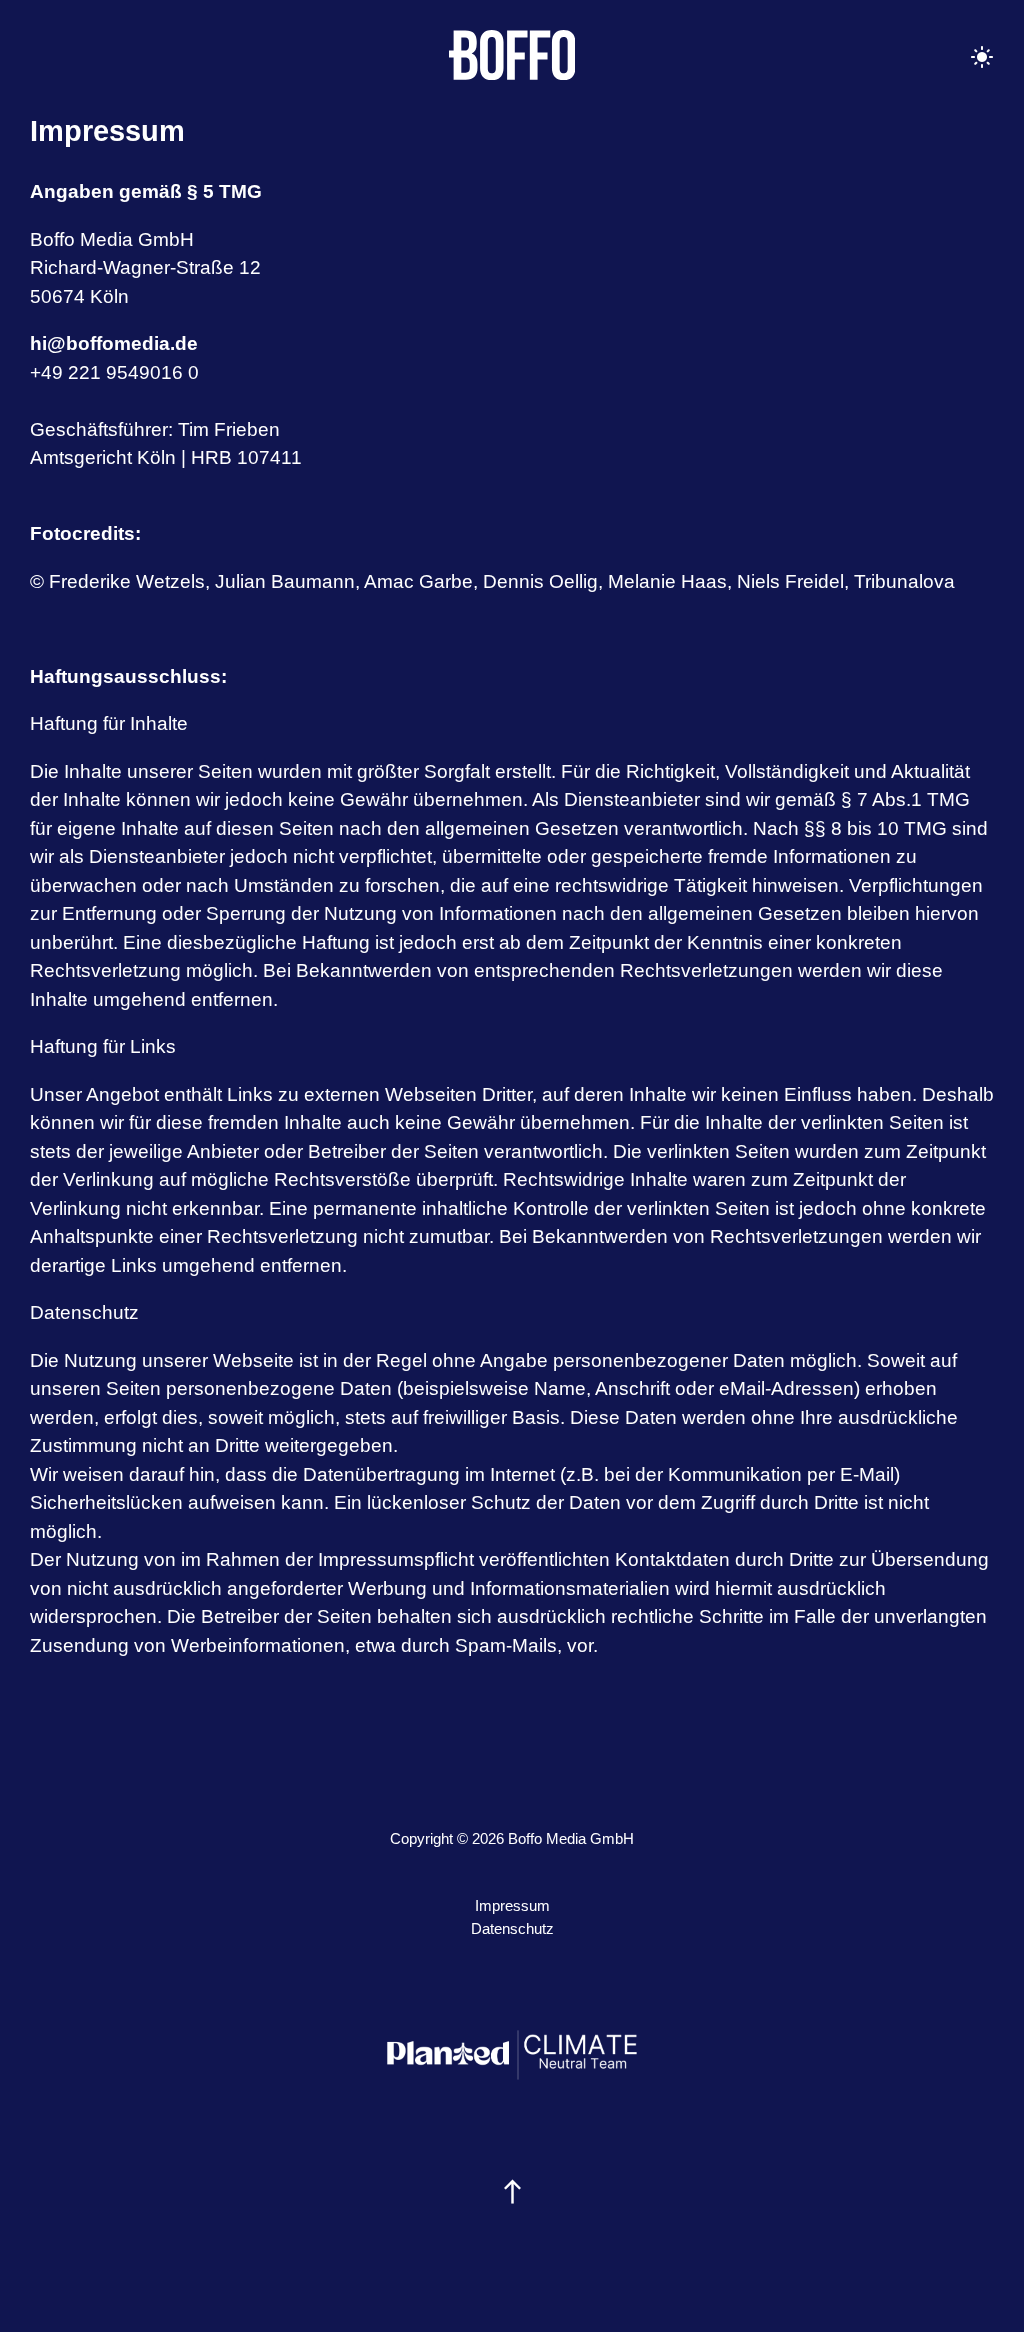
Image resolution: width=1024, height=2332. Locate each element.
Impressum (512, 1905)
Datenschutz (512, 1928)
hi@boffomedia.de (114, 343)
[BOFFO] (512, 56)
